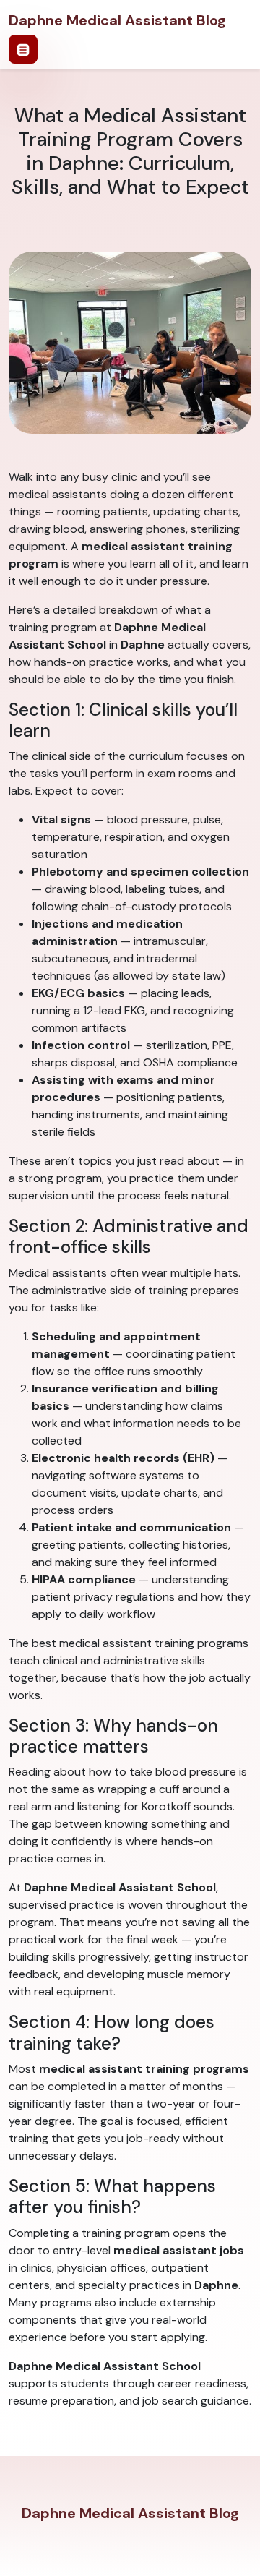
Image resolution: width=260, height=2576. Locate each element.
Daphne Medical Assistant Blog (117, 20)
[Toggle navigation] (23, 49)
